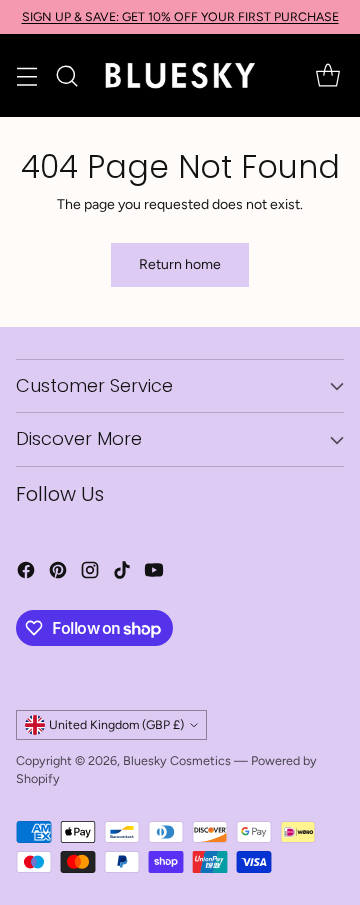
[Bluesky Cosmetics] (180, 75)
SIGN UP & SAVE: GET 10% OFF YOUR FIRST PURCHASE (180, 16)
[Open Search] (66, 75)
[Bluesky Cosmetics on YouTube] (154, 573)
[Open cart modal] (327, 75)
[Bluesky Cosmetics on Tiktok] (122, 573)
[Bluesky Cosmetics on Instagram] (90, 573)
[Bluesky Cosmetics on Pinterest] (58, 573)
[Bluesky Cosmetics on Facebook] (26, 573)
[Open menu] (26, 75)
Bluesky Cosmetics (177, 760)
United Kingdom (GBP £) (116, 724)
